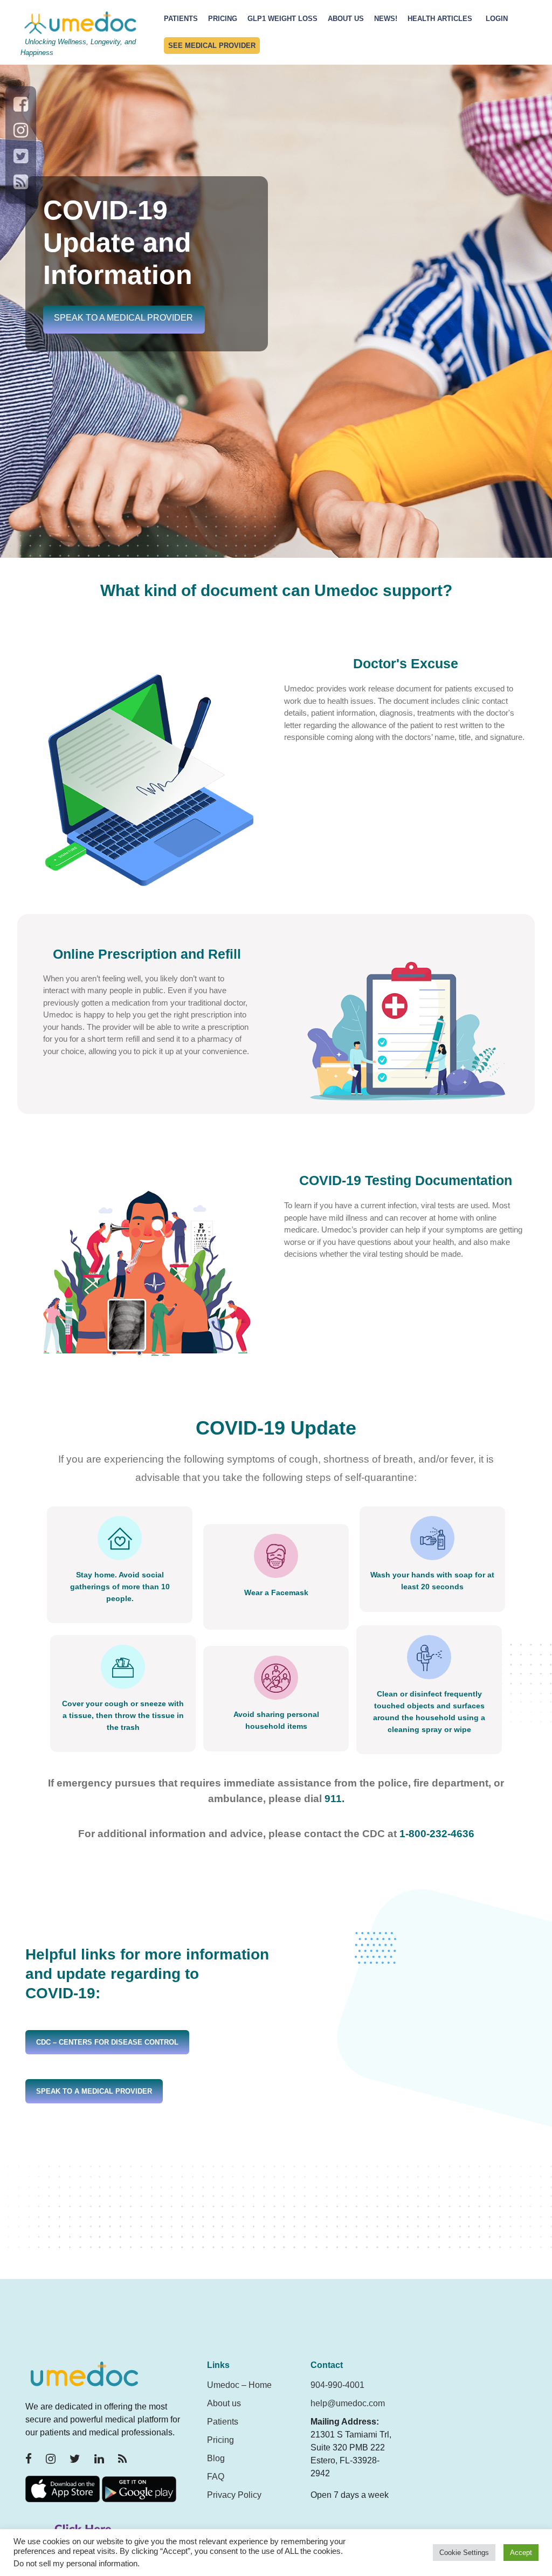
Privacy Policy (234, 2495)
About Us (346, 19)
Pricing (223, 19)
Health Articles (440, 19)
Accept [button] (521, 2553)
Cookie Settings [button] (464, 2553)
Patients (181, 19)
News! (386, 19)
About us (224, 2403)
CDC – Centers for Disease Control (107, 2042)
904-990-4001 (337, 2385)
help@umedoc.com (348, 2403)
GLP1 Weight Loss (282, 19)
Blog (216, 2458)
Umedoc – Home (239, 2385)
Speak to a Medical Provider (123, 318)
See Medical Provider (212, 46)
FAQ (216, 2477)
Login (497, 19)
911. (334, 1799)
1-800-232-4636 (437, 1834)
